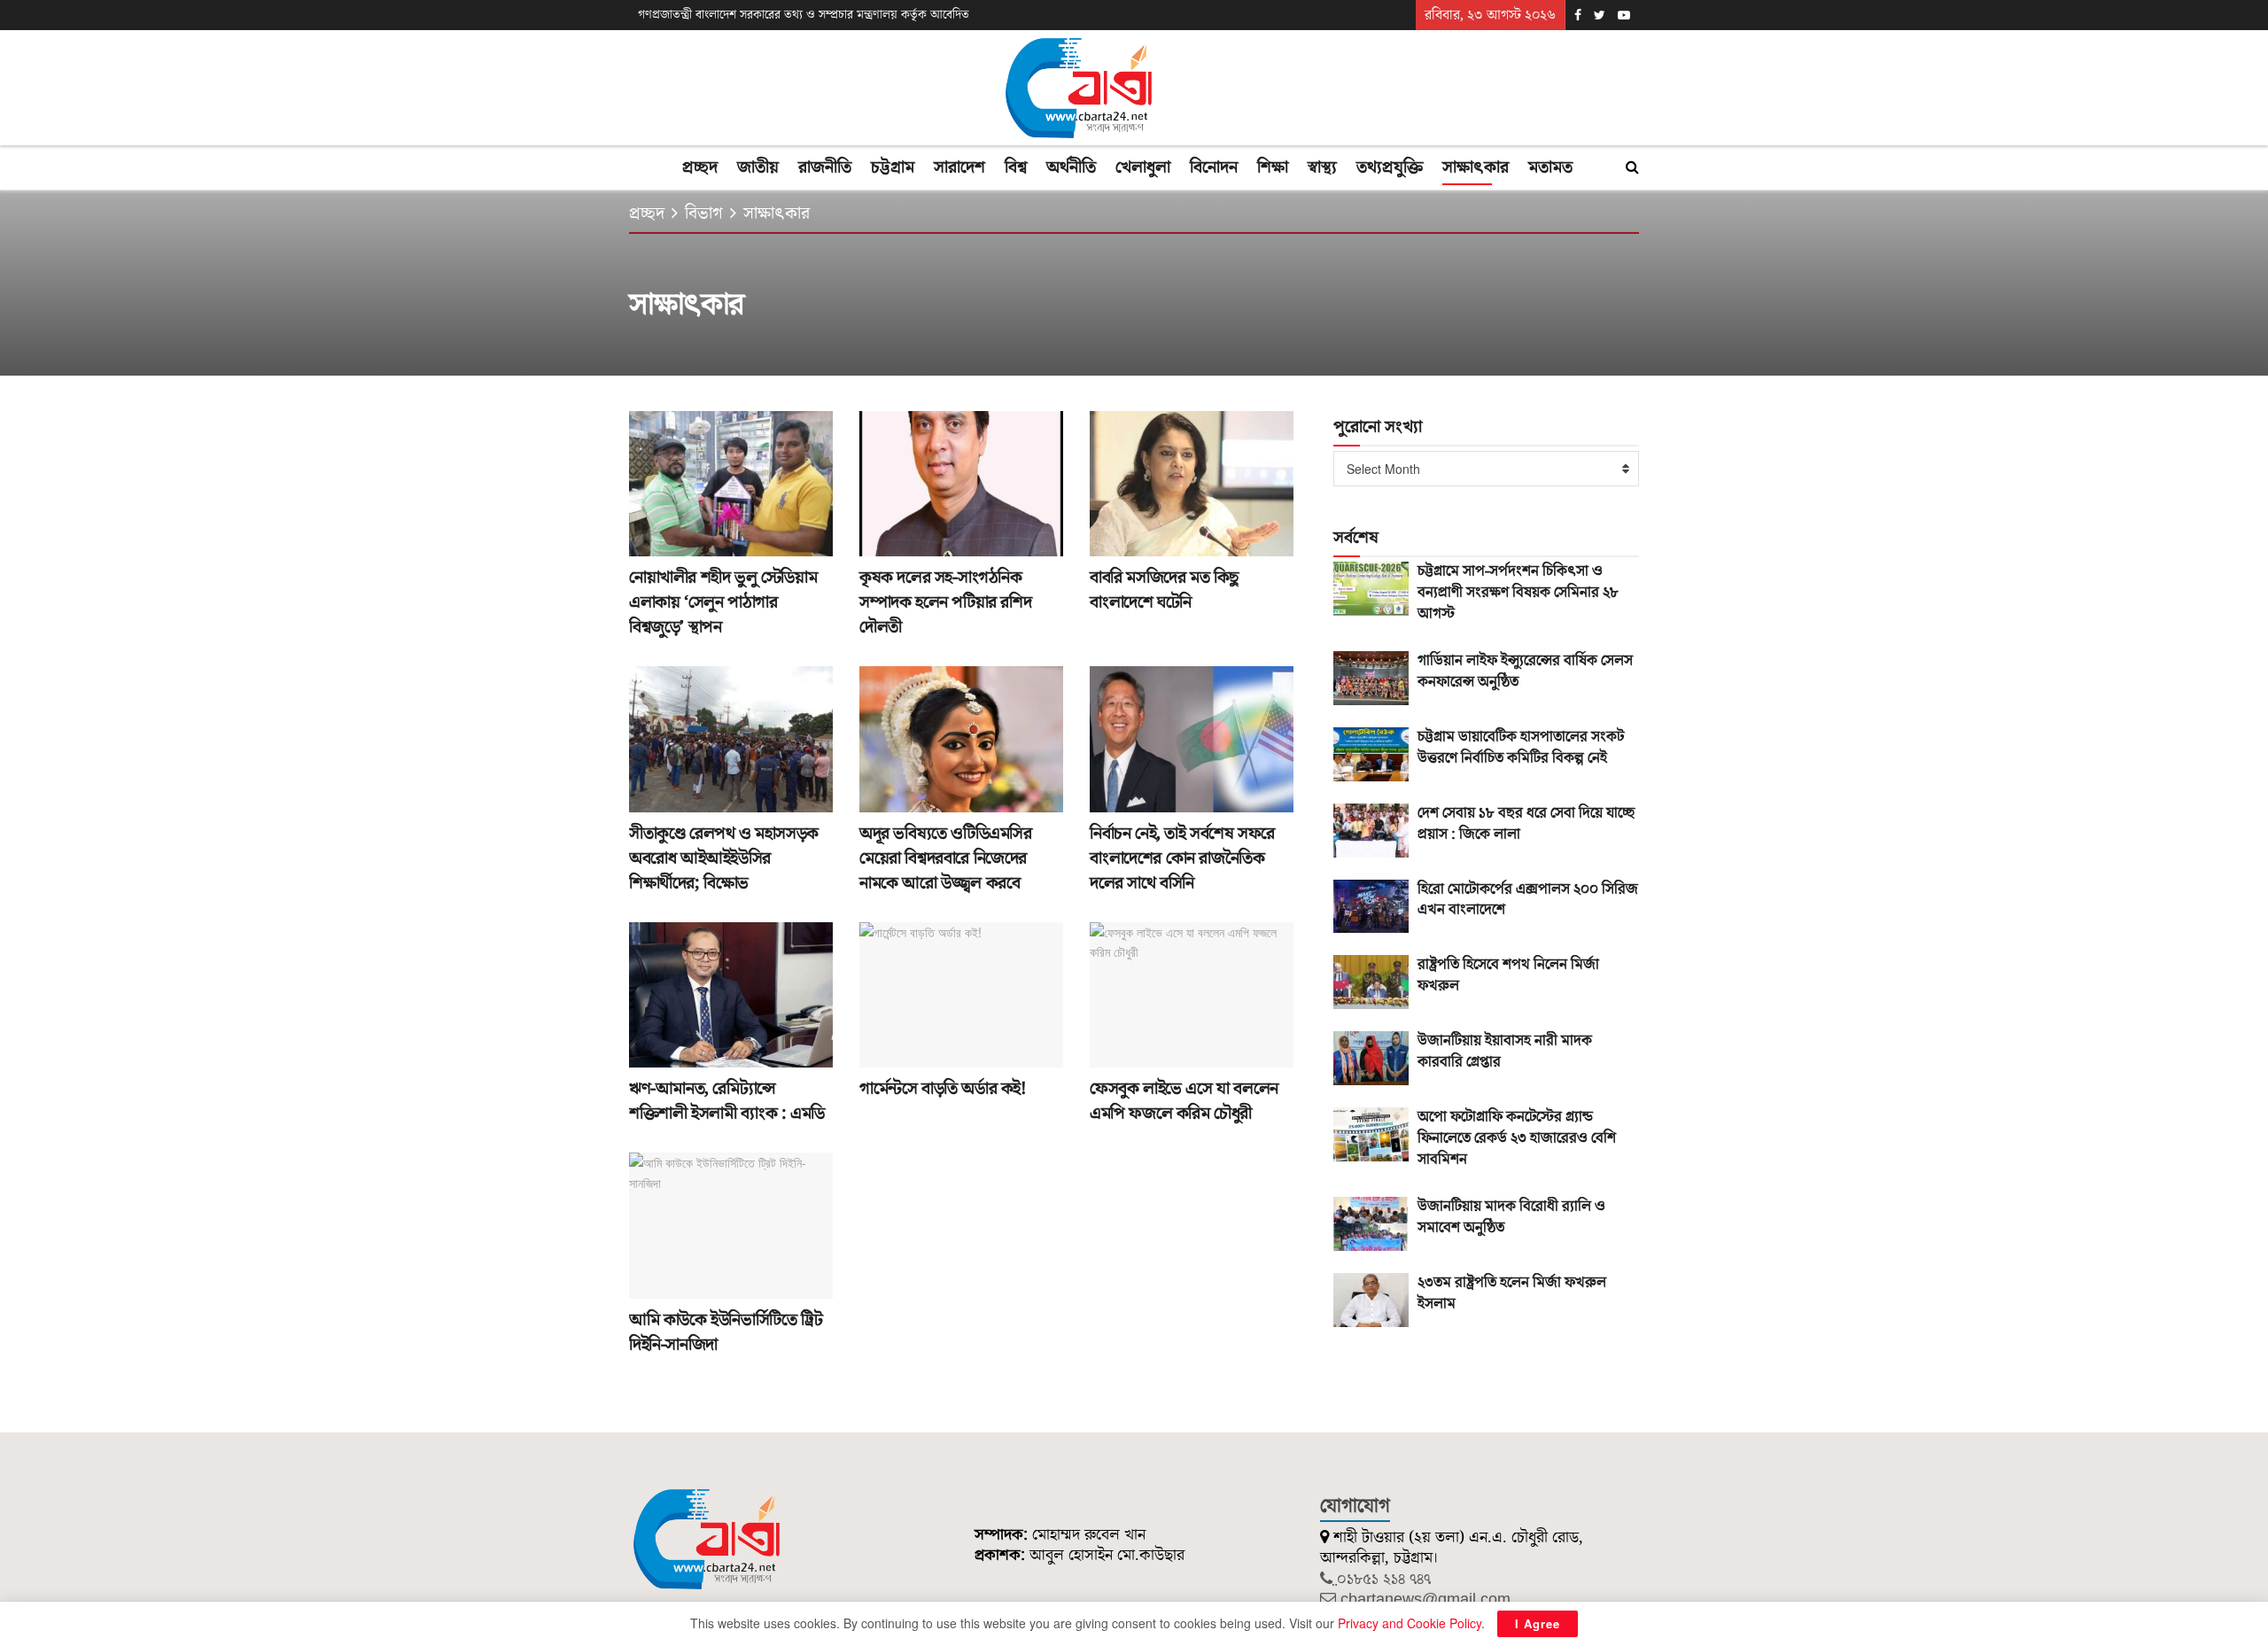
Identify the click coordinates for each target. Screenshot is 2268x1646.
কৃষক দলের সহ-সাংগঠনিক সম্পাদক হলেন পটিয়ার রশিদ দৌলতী (945, 602)
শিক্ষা (1273, 167)
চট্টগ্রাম (893, 167)
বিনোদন (1214, 167)
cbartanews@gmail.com (1425, 1599)
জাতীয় (758, 167)
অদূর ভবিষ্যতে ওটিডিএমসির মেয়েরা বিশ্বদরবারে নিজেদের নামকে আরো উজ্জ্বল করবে (946, 858)
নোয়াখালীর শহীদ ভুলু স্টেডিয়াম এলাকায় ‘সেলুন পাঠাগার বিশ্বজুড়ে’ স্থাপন (723, 602)
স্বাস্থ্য (1322, 167)
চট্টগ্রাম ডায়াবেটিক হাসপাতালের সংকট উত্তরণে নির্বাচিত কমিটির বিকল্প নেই (1521, 748)
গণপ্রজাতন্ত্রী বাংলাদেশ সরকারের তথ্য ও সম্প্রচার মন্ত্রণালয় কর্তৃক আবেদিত (804, 15)
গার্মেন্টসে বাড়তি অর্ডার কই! (943, 1089)
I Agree (1538, 1623)
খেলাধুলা (1143, 167)
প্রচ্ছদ (700, 167)
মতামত (1550, 167)
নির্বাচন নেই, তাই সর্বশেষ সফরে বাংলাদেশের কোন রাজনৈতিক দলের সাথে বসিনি (1182, 858)
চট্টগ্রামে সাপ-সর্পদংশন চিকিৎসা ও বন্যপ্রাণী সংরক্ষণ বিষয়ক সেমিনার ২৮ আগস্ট (1518, 593)
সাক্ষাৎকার (1476, 167)
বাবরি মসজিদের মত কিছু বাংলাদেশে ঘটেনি (1164, 590)
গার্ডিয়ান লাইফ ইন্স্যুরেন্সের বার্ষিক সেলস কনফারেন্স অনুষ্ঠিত (1525, 672)
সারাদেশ (959, 167)
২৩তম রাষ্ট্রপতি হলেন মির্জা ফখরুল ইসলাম (1512, 1293)
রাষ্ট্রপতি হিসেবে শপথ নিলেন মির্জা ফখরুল (1508, 975)
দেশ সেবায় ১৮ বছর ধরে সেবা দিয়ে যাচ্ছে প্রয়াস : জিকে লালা (1526, 824)
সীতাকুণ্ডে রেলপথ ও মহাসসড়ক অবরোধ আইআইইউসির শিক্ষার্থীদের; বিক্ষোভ (724, 858)
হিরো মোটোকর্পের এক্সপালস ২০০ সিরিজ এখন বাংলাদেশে (1528, 900)
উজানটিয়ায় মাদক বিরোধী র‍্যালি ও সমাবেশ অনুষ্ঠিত (1511, 1217)
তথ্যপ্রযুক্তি (1390, 167)
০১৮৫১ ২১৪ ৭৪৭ (1384, 1579)
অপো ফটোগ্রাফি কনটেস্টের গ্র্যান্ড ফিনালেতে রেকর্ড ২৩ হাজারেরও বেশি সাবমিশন (1517, 1138)
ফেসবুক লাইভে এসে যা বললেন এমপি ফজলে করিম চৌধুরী (1184, 1101)
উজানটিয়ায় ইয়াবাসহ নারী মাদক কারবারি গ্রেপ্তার (1505, 1052)
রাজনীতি (825, 167)
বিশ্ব (1016, 167)
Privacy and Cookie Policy (1410, 1623)
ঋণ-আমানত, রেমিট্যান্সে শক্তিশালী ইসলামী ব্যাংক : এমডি (727, 1101)
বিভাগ (704, 214)
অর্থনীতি (1071, 167)
